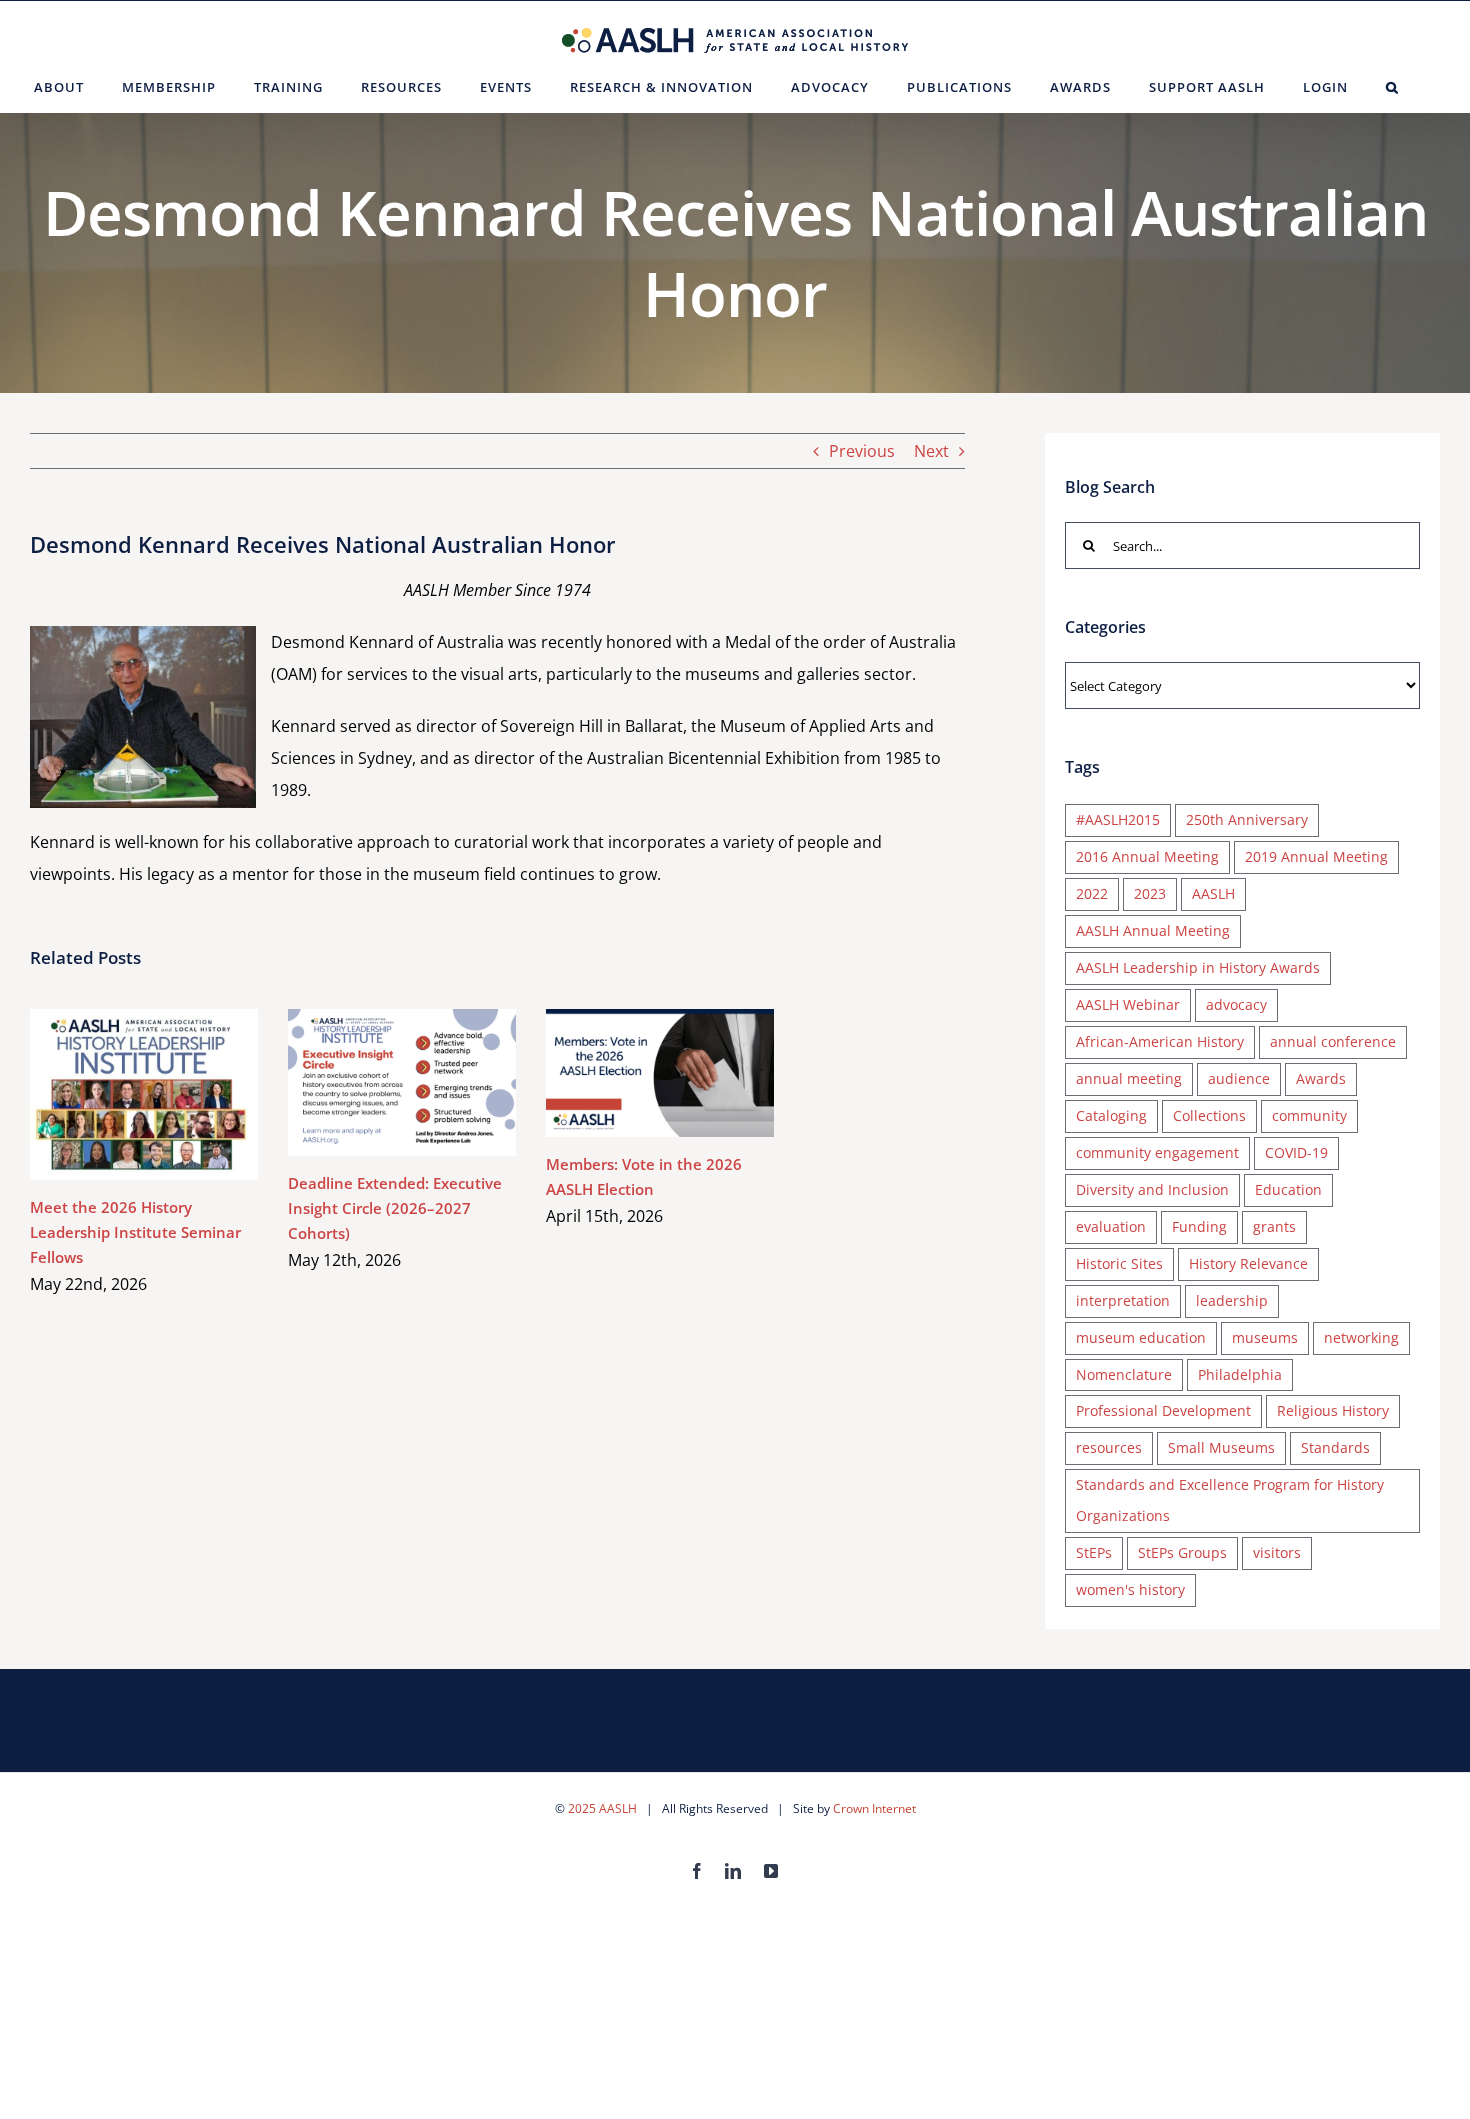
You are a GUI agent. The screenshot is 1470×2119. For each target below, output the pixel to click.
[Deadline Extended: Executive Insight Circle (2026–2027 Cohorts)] (402, 1082)
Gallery (173, 1094)
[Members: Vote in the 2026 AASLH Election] (660, 1073)
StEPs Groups (1182, 1552)
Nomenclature (1124, 1374)
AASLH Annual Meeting (1153, 930)
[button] (1392, 87)
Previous (862, 451)
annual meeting (1129, 1078)
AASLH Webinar (1128, 1004)
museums (1265, 1337)
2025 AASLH (602, 1808)
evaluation (1111, 1226)
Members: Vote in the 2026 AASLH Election (631, 1072)
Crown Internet (874, 1808)
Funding (1199, 1226)
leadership (1232, 1300)
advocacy (1236, 1004)
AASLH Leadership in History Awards (1198, 967)
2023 (1150, 893)
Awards (1321, 1078)
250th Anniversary (1247, 819)
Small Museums (1221, 1447)
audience (1239, 1078)
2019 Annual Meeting (1316, 856)
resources (1109, 1447)
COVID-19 (1296, 1152)
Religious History (1333, 1410)
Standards (1335, 1447)
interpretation (1123, 1300)
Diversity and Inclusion (1152, 1189)
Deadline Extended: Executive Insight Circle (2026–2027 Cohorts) (373, 1082)
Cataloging (1111, 1115)
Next (931, 451)
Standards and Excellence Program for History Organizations (1230, 1500)
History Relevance (1248, 1263)
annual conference (1333, 1041)
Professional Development (1163, 1410)
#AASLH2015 (1118, 819)
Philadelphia (1240, 1374)
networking (1361, 1337)
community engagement (1157, 1152)
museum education (1141, 1337)
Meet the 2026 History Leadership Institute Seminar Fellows (115, 1094)
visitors (1277, 1552)
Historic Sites (1119, 1263)
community (1309, 1115)
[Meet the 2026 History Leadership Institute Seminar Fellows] (144, 1094)
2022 (1092, 893)
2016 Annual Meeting (1147, 856)
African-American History (1160, 1041)
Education (1288, 1189)
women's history (1130, 1589)
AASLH (1213, 893)
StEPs (1094, 1552)
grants (1274, 1226)
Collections (1209, 1115)
